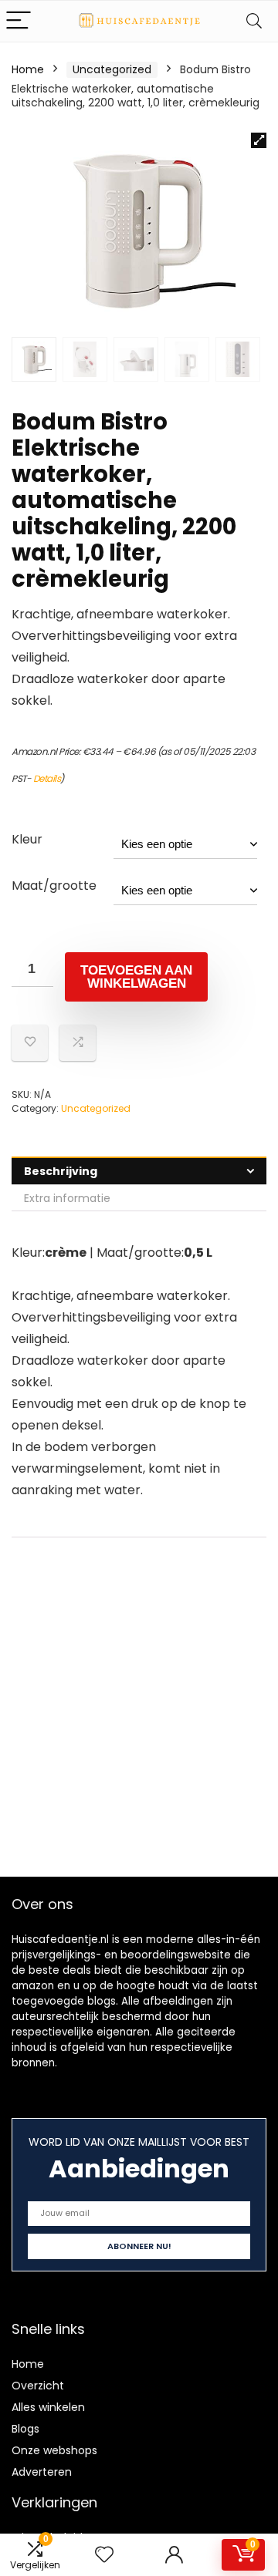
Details (47, 778)
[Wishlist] (104, 2555)
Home (28, 69)
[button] (259, 140)
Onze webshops (54, 2450)
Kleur (27, 839)
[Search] (254, 21)
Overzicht (38, 2386)
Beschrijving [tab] (61, 1171)
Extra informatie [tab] (67, 1198)
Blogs (25, 2429)
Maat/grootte (54, 886)
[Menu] (19, 21)
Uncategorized (112, 69)
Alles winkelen (48, 2407)
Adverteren (42, 2472)
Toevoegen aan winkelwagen (136, 977)
